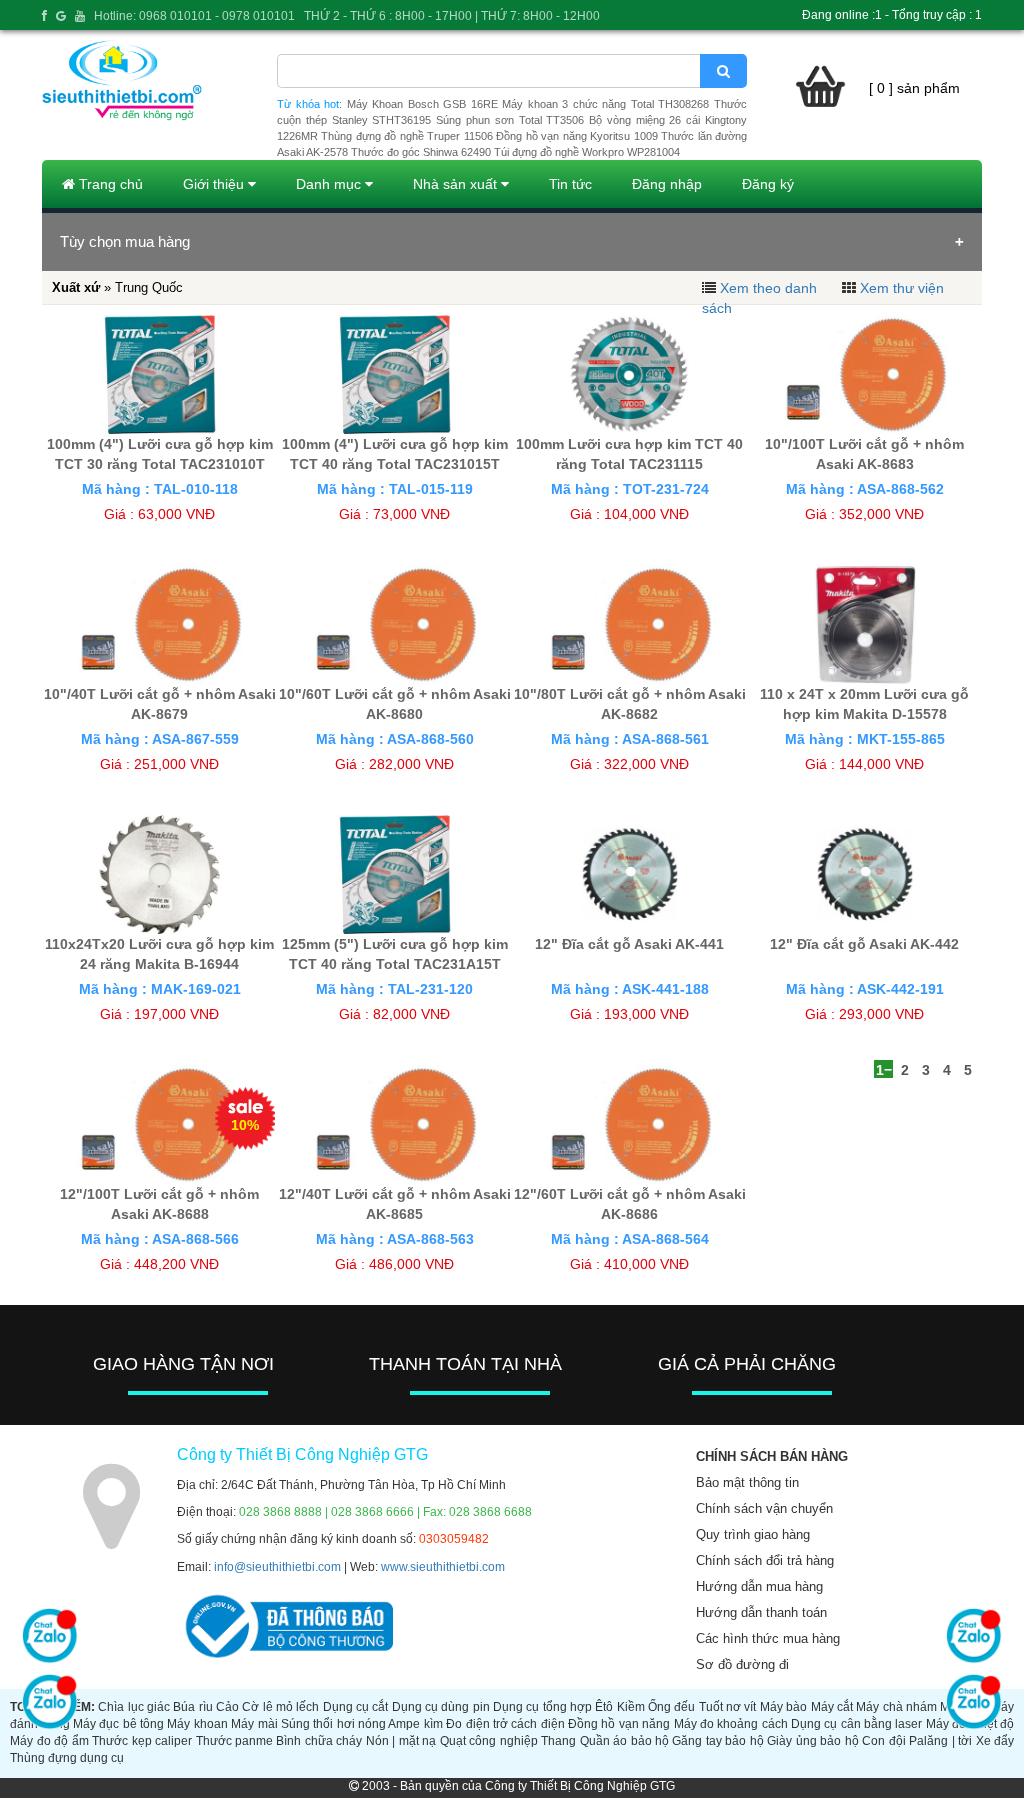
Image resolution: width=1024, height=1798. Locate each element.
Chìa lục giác (134, 1707)
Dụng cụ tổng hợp (542, 1707)
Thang (558, 1741)
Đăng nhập (667, 184)
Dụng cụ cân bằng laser (856, 1724)
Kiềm (631, 1707)
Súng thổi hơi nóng (333, 1724)
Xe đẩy (995, 1741)
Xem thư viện (902, 288)
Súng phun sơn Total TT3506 (510, 120)
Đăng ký (768, 184)
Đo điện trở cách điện (505, 1724)
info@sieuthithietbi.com (277, 1567)
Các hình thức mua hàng (768, 1638)
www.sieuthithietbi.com (443, 1567)
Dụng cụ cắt (356, 1707)
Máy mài (254, 1724)
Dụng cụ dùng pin (441, 1707)
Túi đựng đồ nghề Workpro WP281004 (587, 152)
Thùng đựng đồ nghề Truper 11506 (406, 136)
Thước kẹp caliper (142, 1741)
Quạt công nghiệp (489, 1741)
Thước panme (234, 1741)
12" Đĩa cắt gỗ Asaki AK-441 (629, 944)
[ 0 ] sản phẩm (914, 88)
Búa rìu (192, 1707)
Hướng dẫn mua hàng (759, 1586)
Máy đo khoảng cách (731, 1724)
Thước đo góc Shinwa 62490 (421, 152)
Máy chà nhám (896, 1707)
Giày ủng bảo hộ (812, 1741)
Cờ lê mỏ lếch (280, 1707)
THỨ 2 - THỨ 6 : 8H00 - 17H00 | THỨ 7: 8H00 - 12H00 (452, 16)
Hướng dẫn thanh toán (761, 1612)
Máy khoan (197, 1724)
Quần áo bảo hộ (624, 1741)
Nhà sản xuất (457, 184)
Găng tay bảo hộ (717, 1741)
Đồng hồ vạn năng (619, 1724)
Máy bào (783, 1707)
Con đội (883, 1741)
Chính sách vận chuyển (764, 1508)
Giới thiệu (215, 184)
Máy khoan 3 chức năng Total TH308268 (605, 104)
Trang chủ (109, 184)
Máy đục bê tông (118, 1724)
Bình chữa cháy (319, 1741)
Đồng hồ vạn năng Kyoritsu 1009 (576, 136)
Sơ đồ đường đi (742, 1664)
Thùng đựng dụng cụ (67, 1758)
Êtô (604, 1707)
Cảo (227, 1707)
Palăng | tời (940, 1741)
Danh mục (330, 184)
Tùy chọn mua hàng (125, 241)
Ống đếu (671, 1707)
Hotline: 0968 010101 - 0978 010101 (194, 16)
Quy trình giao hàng (753, 1534)
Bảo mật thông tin (747, 1482)
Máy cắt (832, 1707)
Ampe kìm (415, 1724)
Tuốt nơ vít (728, 1707)
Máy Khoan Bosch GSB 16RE (422, 104)
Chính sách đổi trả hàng (765, 1560)
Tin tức (570, 184)
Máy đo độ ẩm (49, 1741)
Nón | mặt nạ (401, 1741)
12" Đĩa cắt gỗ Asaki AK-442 (864, 944)
